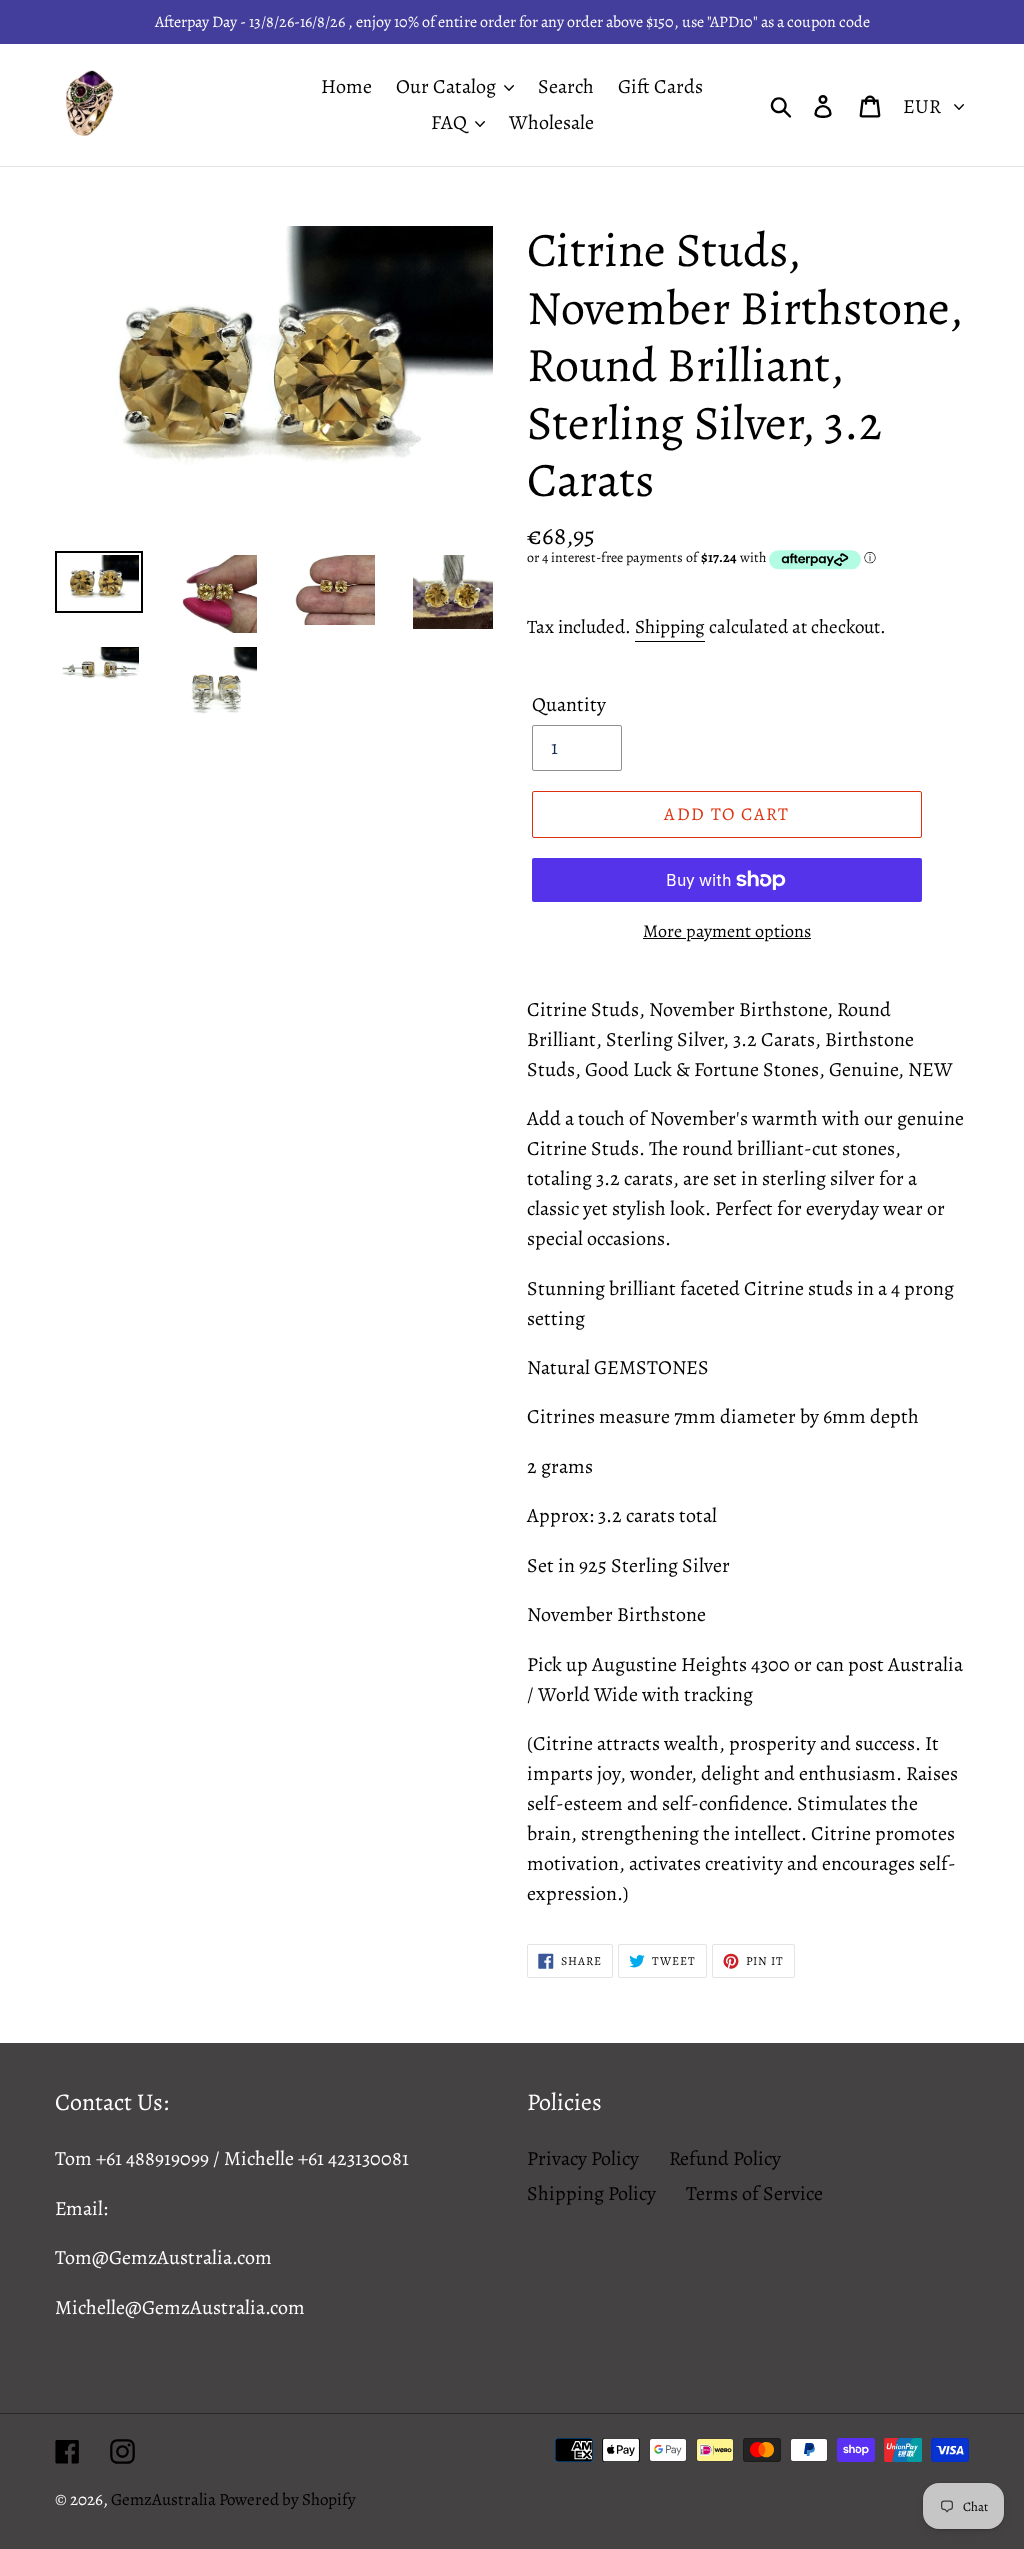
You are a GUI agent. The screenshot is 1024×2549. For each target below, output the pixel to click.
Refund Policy (725, 2158)
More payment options (727, 931)
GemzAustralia (165, 2499)
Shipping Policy (591, 2193)
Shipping (670, 627)
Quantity (569, 704)
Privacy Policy (583, 2158)
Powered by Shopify (287, 2499)
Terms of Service (754, 2193)
